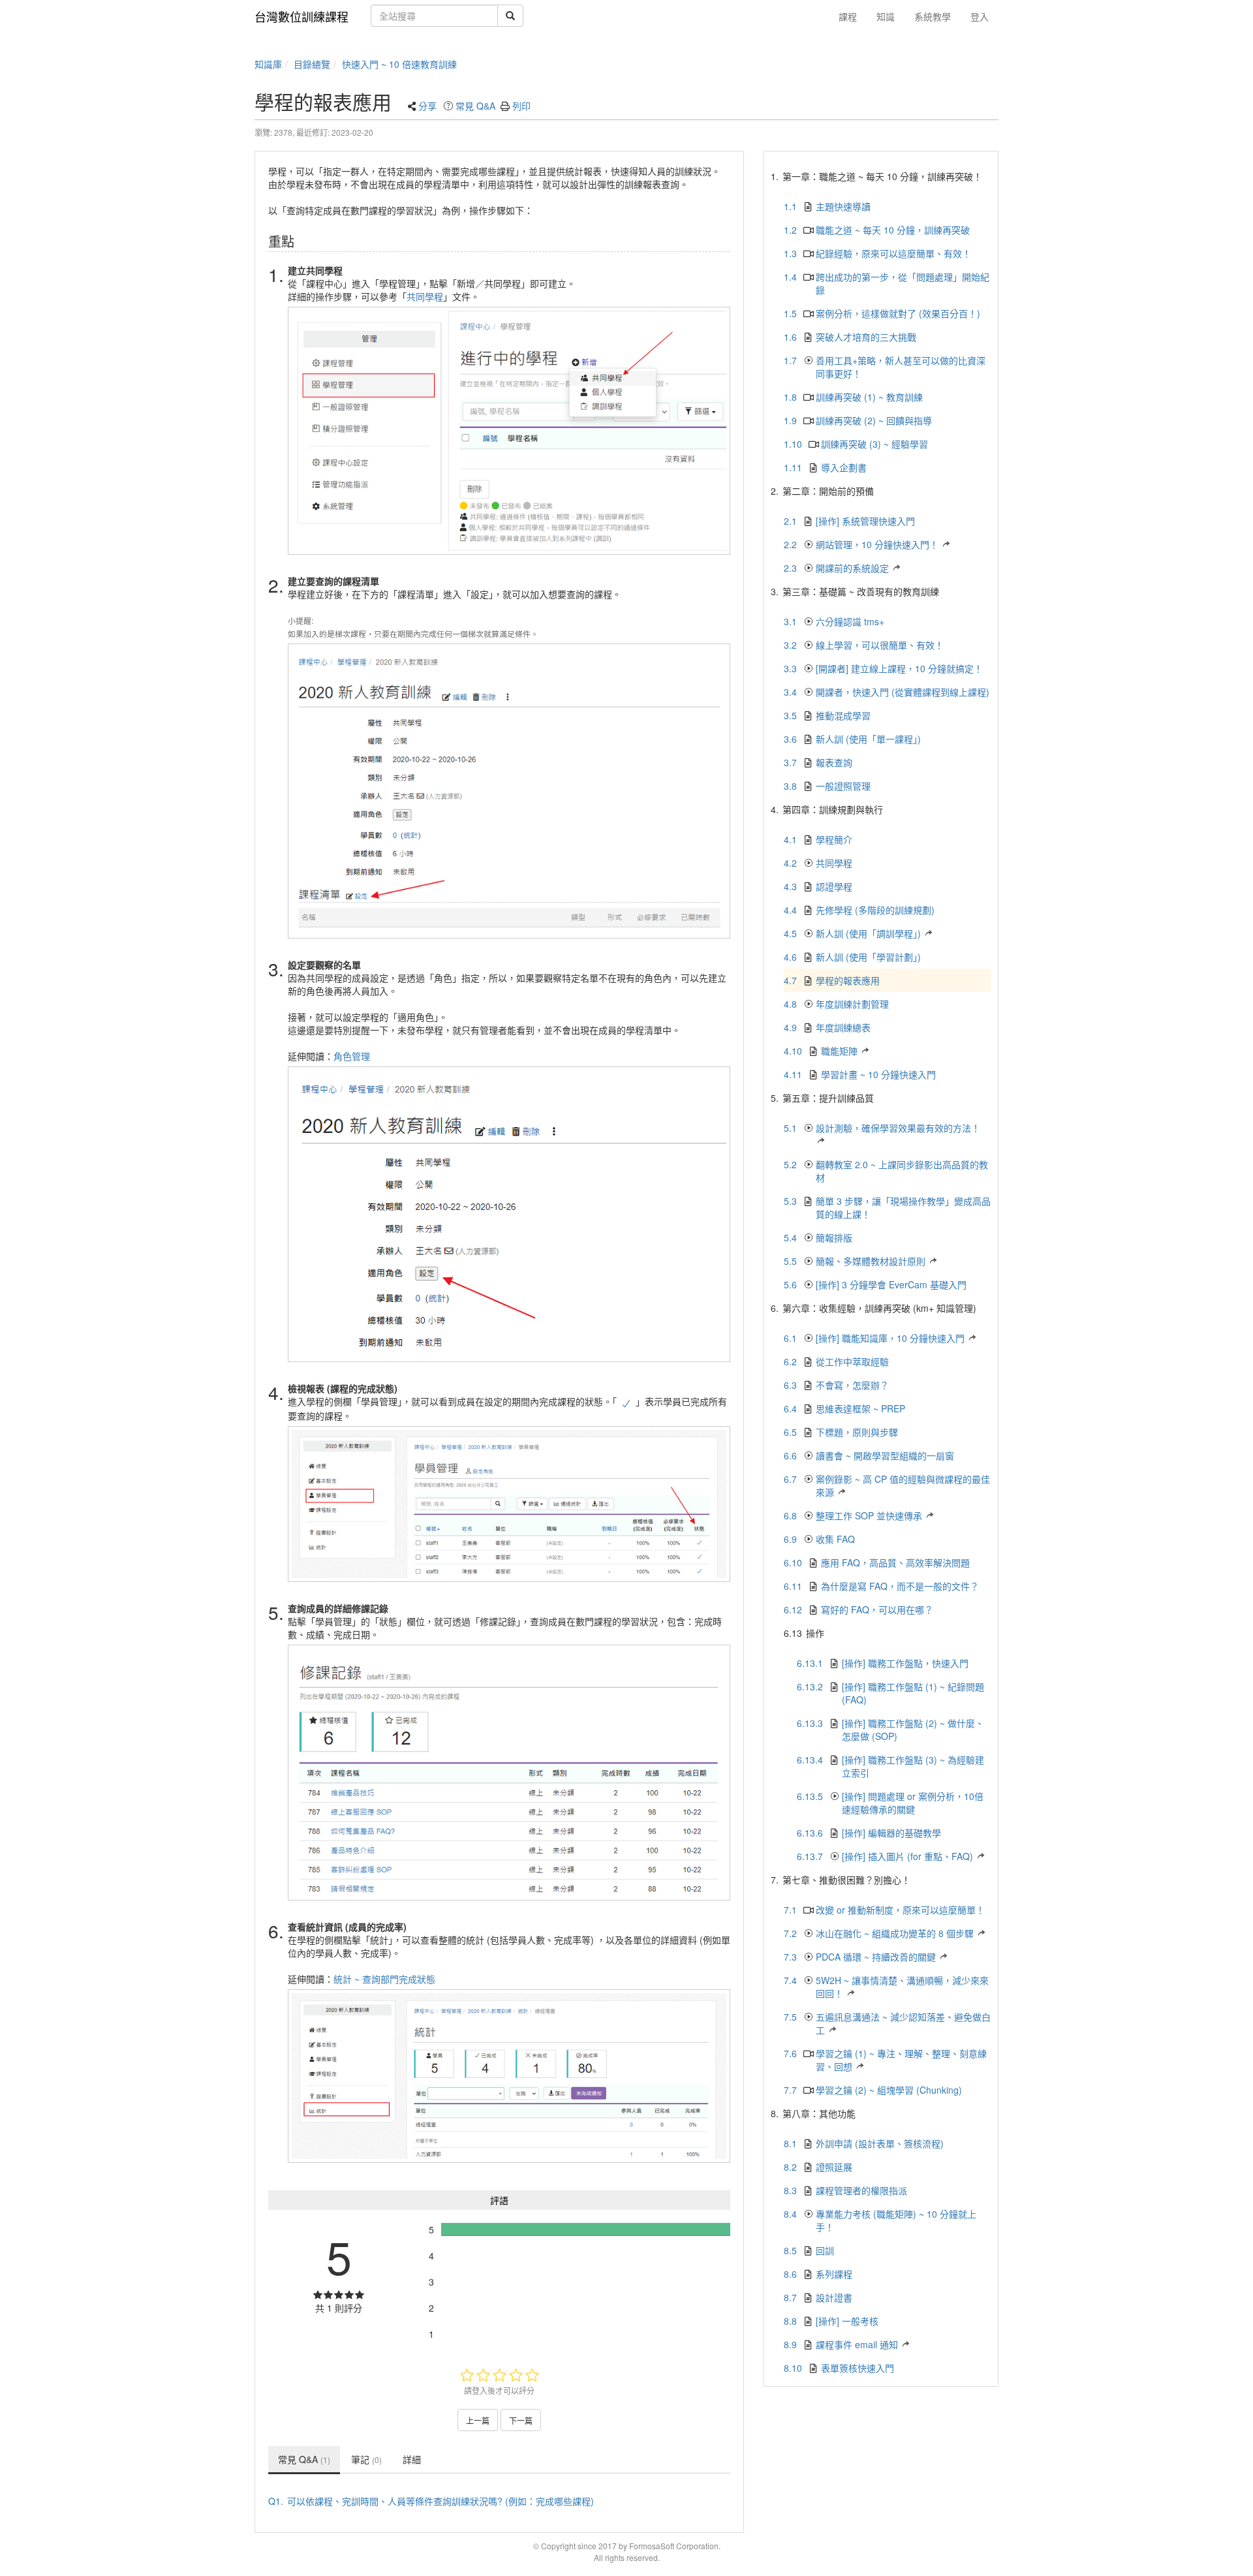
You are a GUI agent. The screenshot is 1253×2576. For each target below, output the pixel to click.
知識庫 (268, 64)
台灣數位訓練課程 (302, 16)
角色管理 (352, 1056)
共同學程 (425, 296)
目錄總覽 (312, 64)
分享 (427, 106)
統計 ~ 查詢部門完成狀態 (384, 1979)
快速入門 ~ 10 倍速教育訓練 (399, 64)
